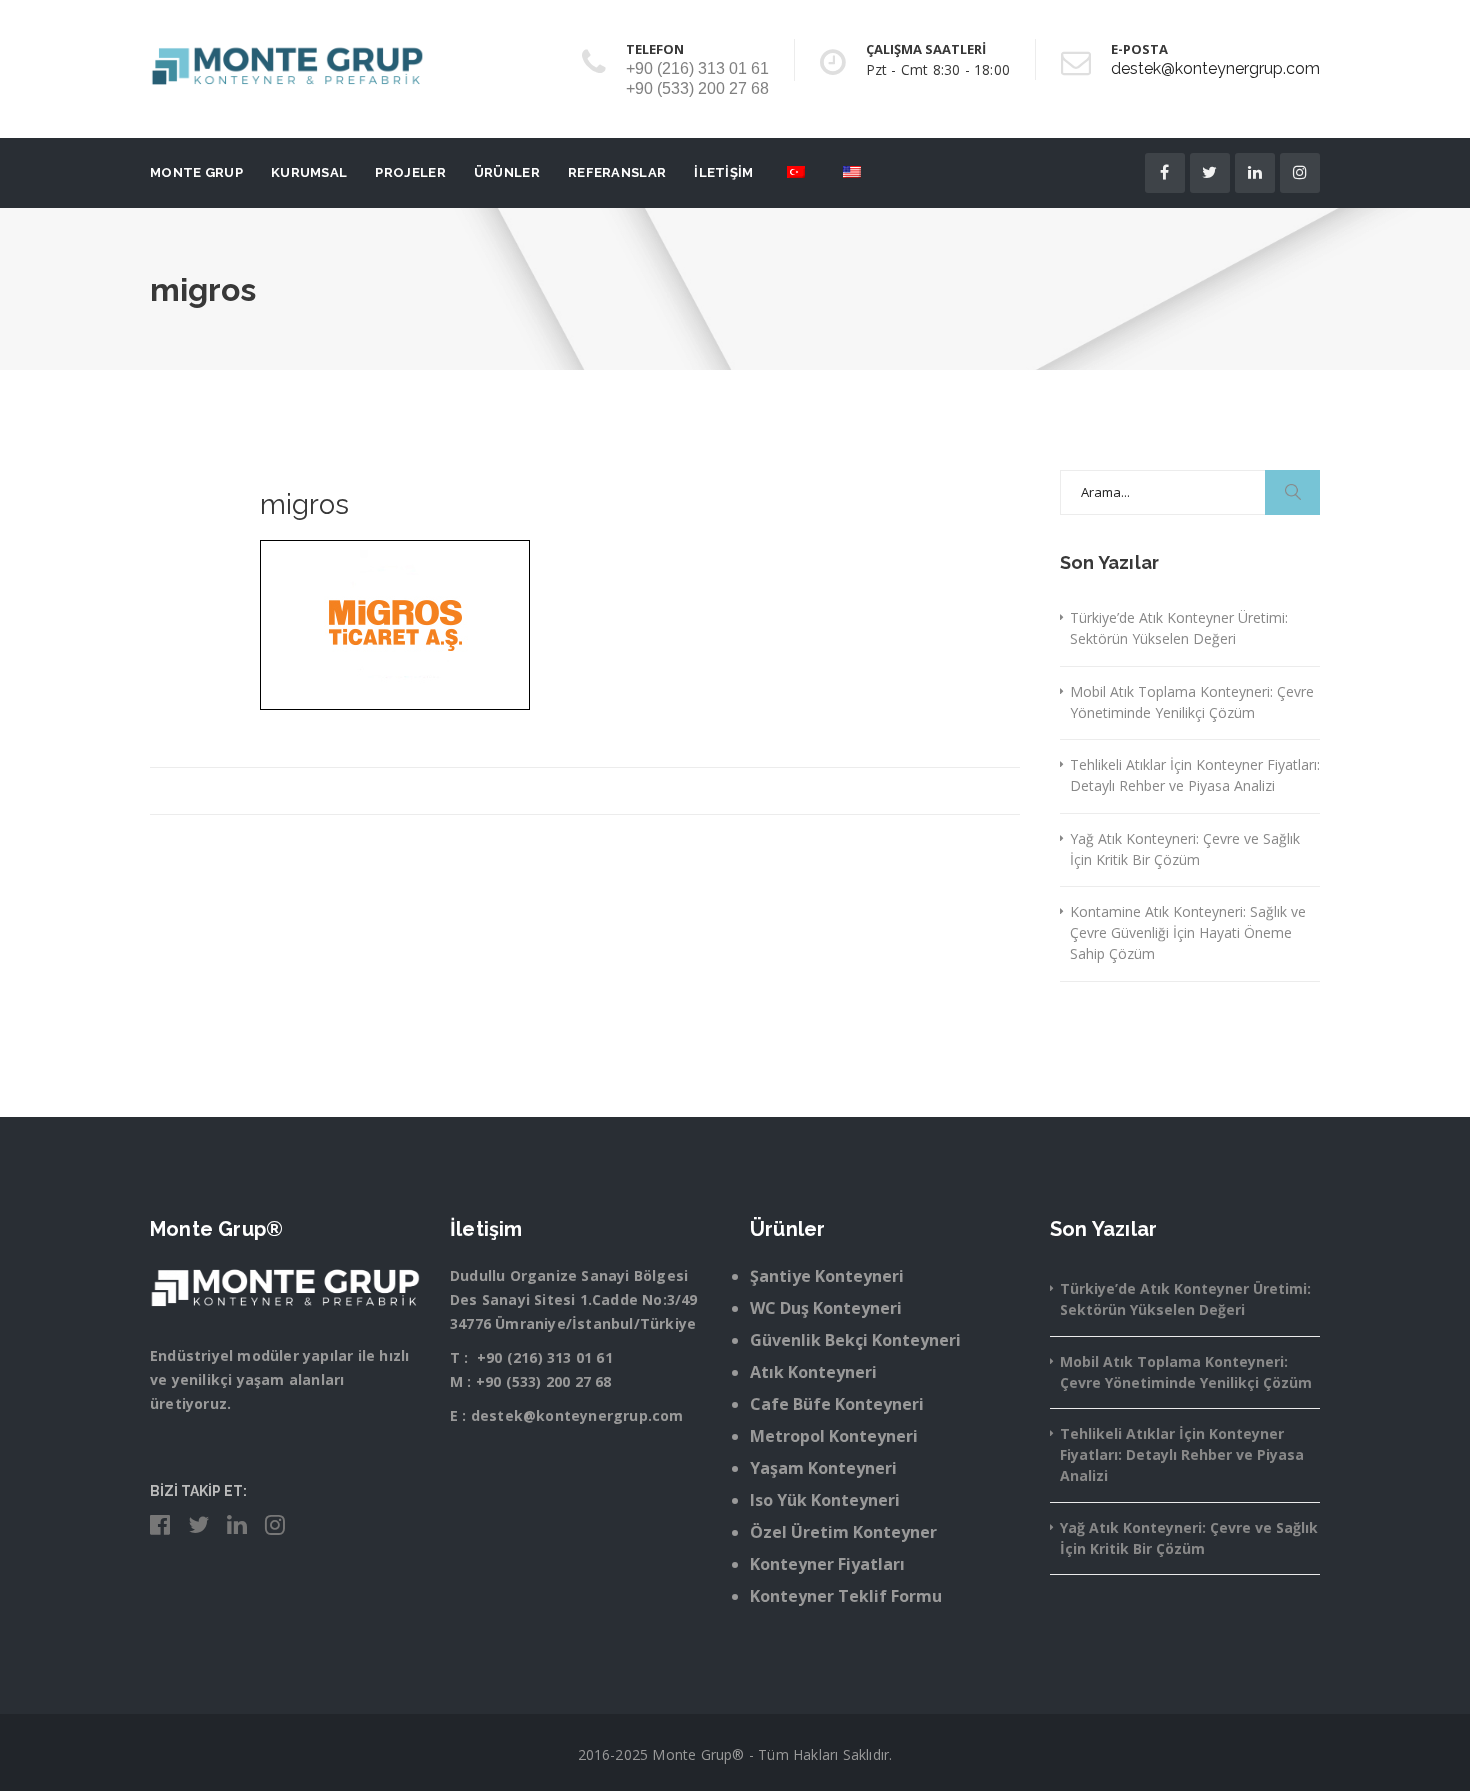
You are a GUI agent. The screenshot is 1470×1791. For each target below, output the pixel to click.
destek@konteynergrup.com (1215, 68)
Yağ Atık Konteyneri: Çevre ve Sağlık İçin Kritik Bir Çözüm (1185, 849)
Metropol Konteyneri (834, 1436)
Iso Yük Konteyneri (825, 1500)
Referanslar (617, 172)
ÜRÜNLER (507, 172)
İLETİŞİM (723, 172)
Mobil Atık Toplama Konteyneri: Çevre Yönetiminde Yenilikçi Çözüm (1192, 702)
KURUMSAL (309, 172)
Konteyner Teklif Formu (846, 1596)
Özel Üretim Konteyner (843, 1532)
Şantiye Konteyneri (827, 1276)
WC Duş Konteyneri (826, 1308)
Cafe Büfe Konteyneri (837, 1404)
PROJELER (410, 172)
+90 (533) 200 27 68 (544, 1381)
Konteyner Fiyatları (827, 1564)
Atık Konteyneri (813, 1372)
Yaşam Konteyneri (823, 1468)
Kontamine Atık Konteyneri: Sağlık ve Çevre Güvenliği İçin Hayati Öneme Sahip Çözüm (1188, 932)
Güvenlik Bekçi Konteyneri (855, 1340)
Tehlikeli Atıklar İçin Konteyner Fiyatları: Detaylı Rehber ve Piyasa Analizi (1195, 775)
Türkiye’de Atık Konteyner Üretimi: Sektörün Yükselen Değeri (1179, 628)
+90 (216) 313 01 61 (545, 1357)
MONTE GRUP (196, 172)
